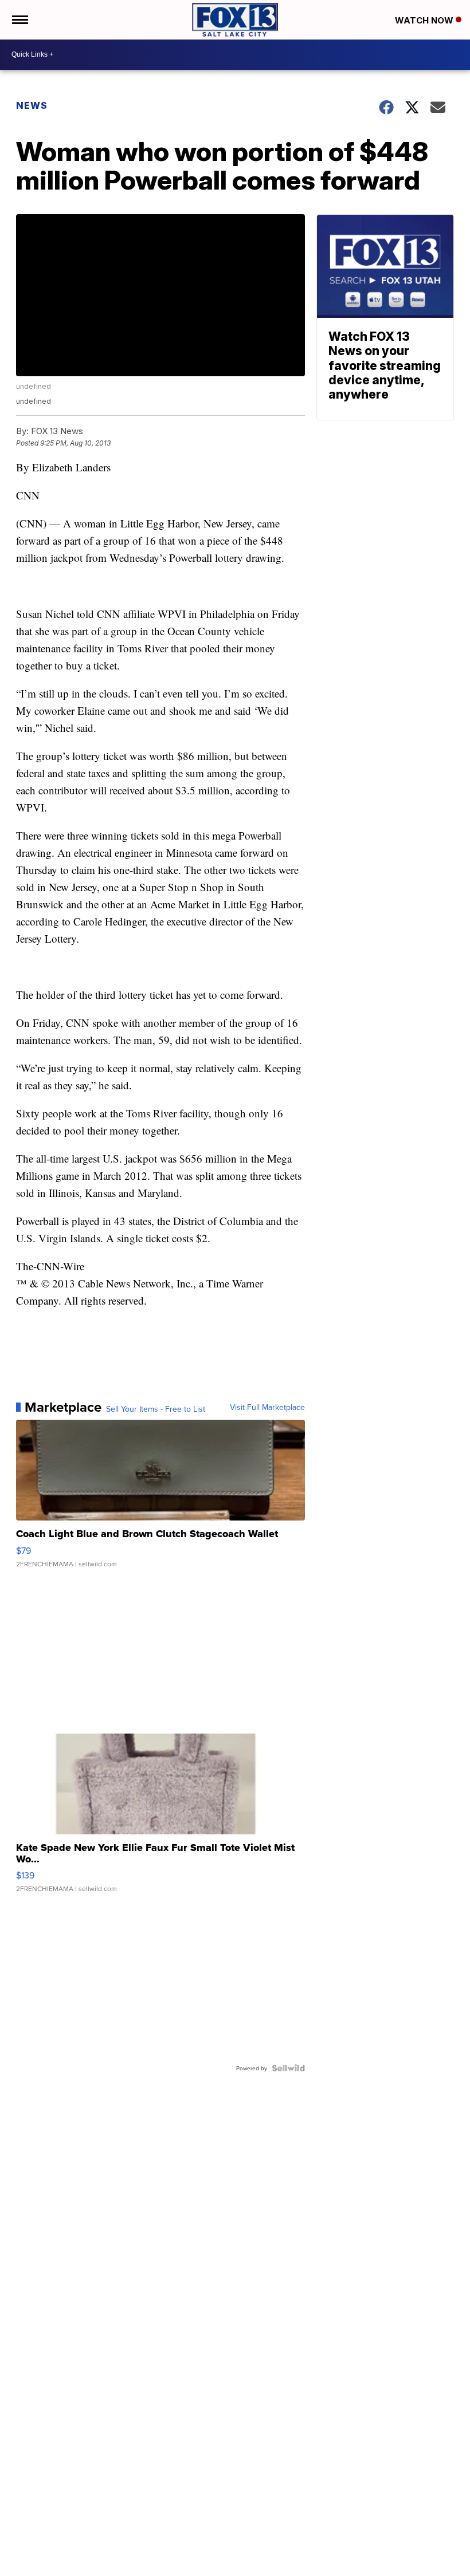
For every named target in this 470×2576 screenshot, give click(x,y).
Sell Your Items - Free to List (156, 1409)
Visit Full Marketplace (267, 1407)
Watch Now (425, 20)
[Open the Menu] (19, 20)
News (32, 105)
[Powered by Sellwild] (288, 2068)
